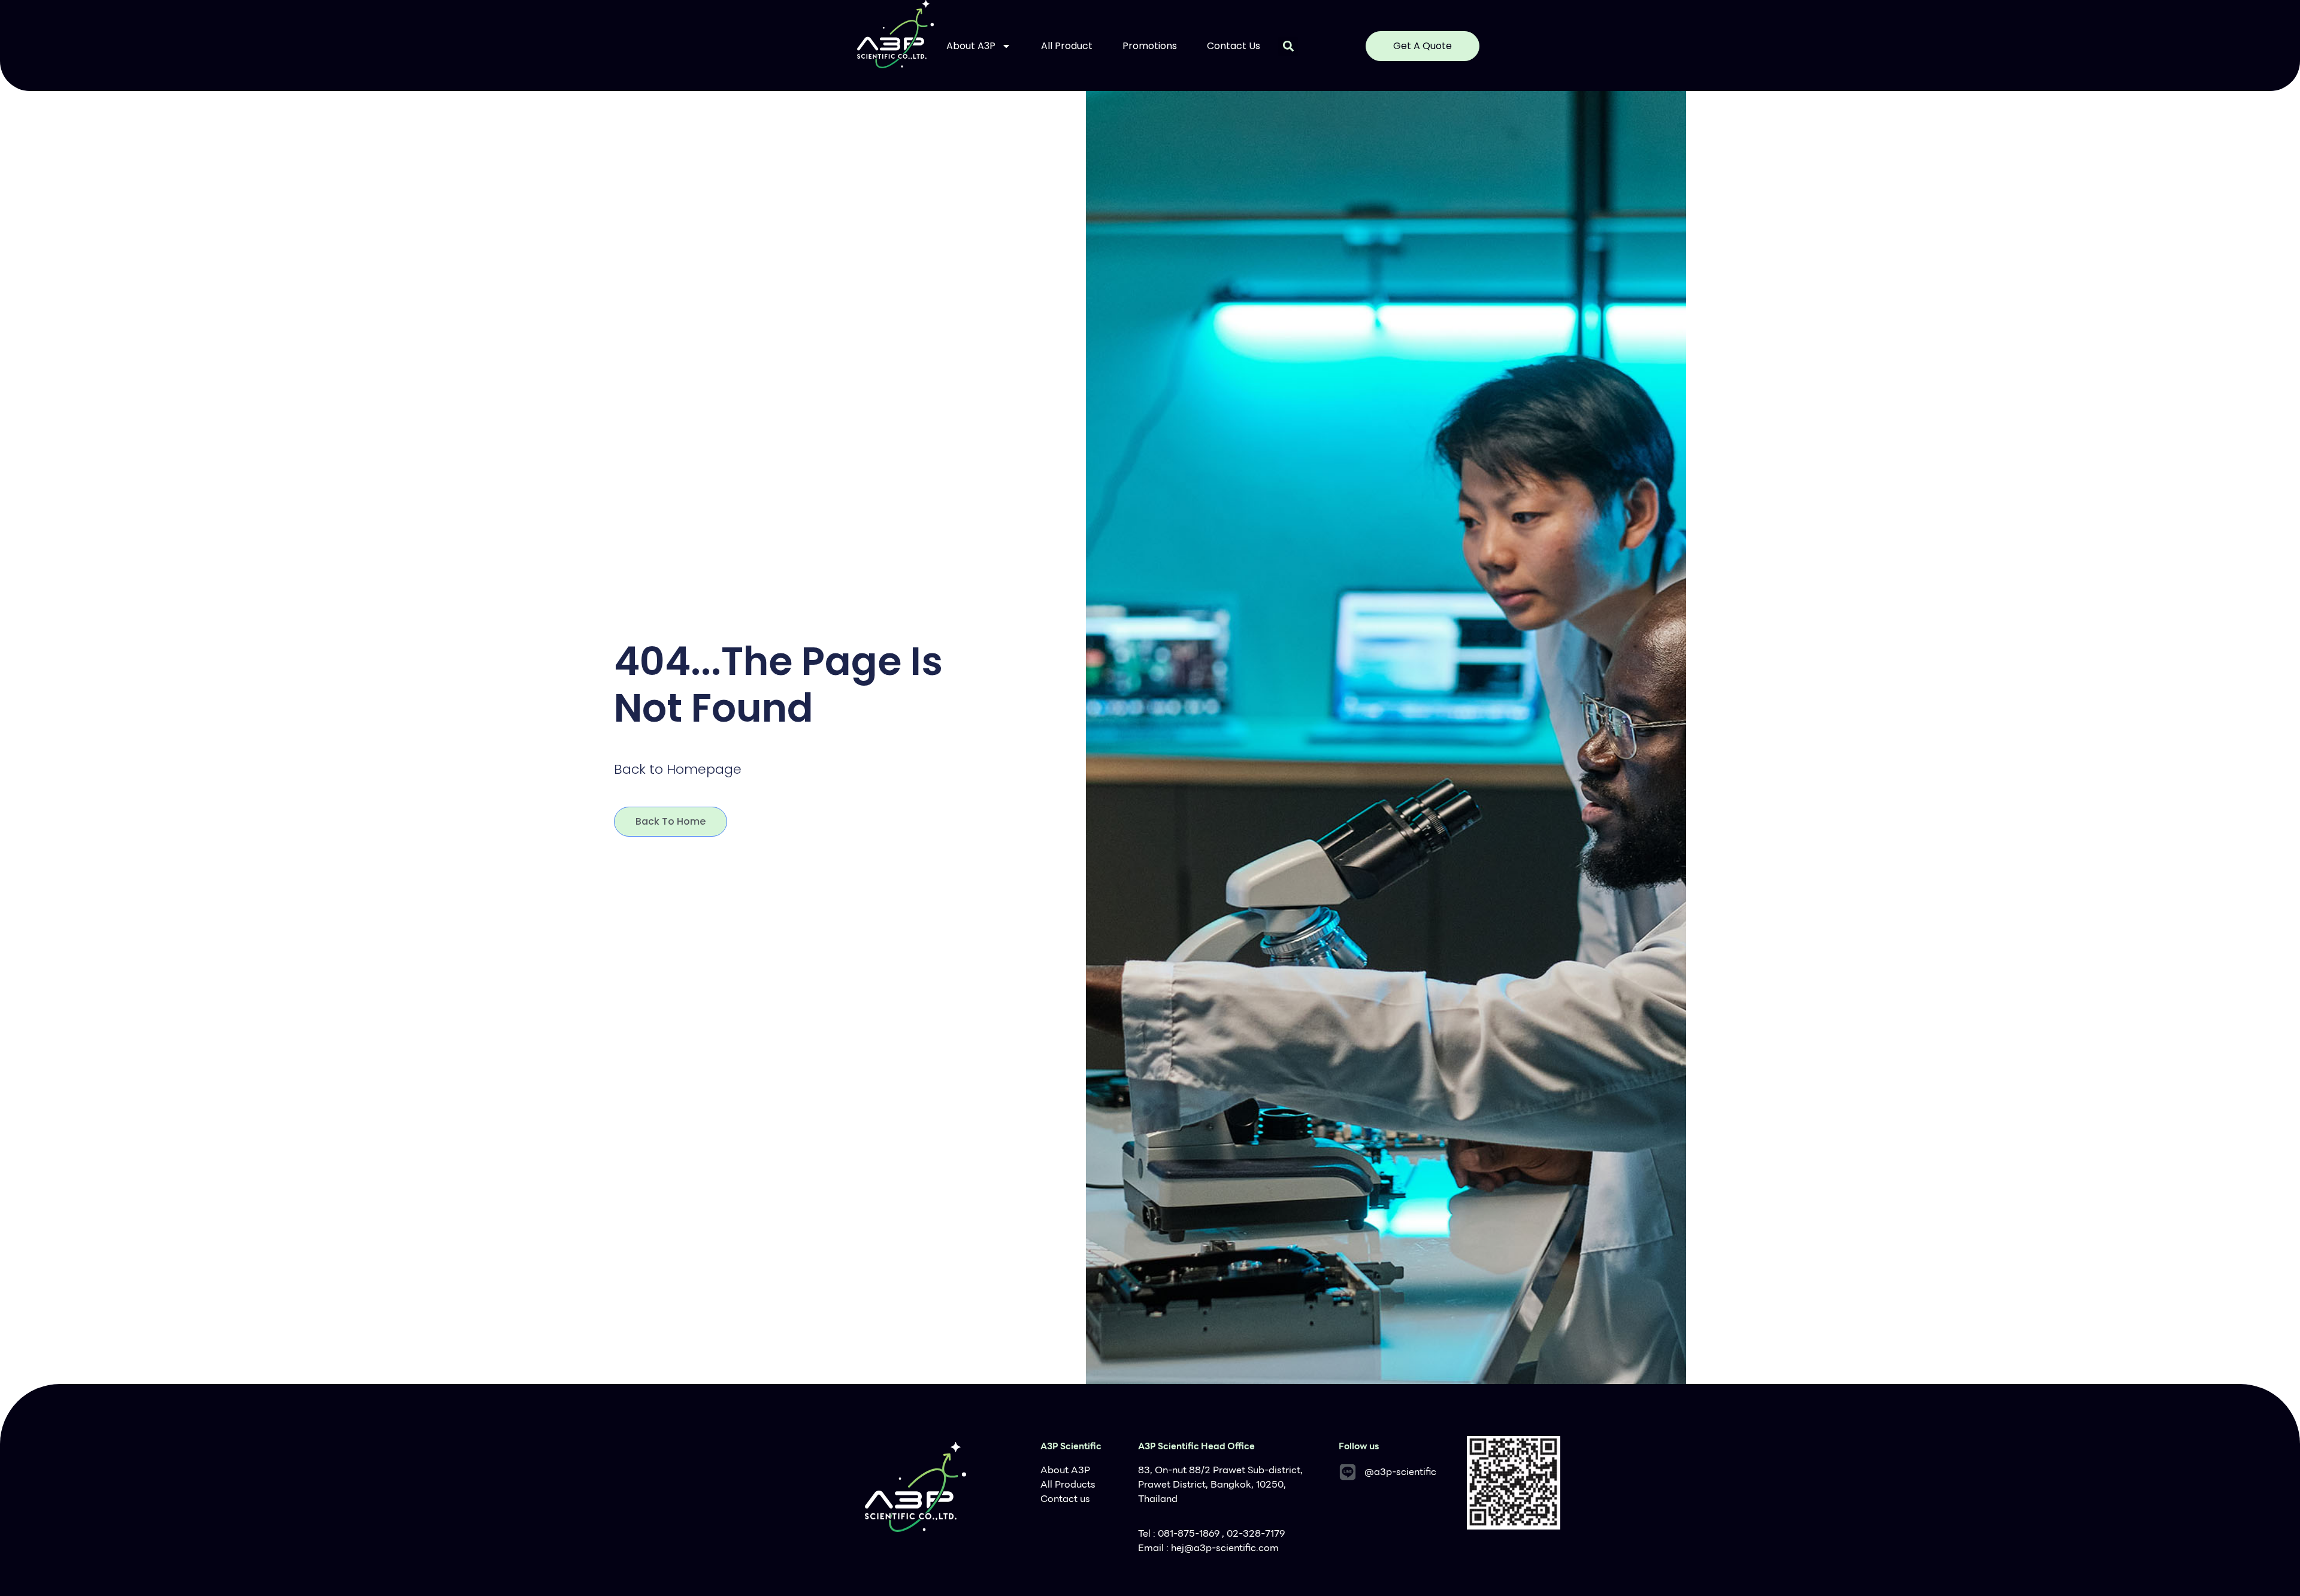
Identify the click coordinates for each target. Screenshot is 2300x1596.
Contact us (1234, 46)
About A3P (971, 46)
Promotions (1150, 46)
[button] (1288, 46)
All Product (1067, 46)
